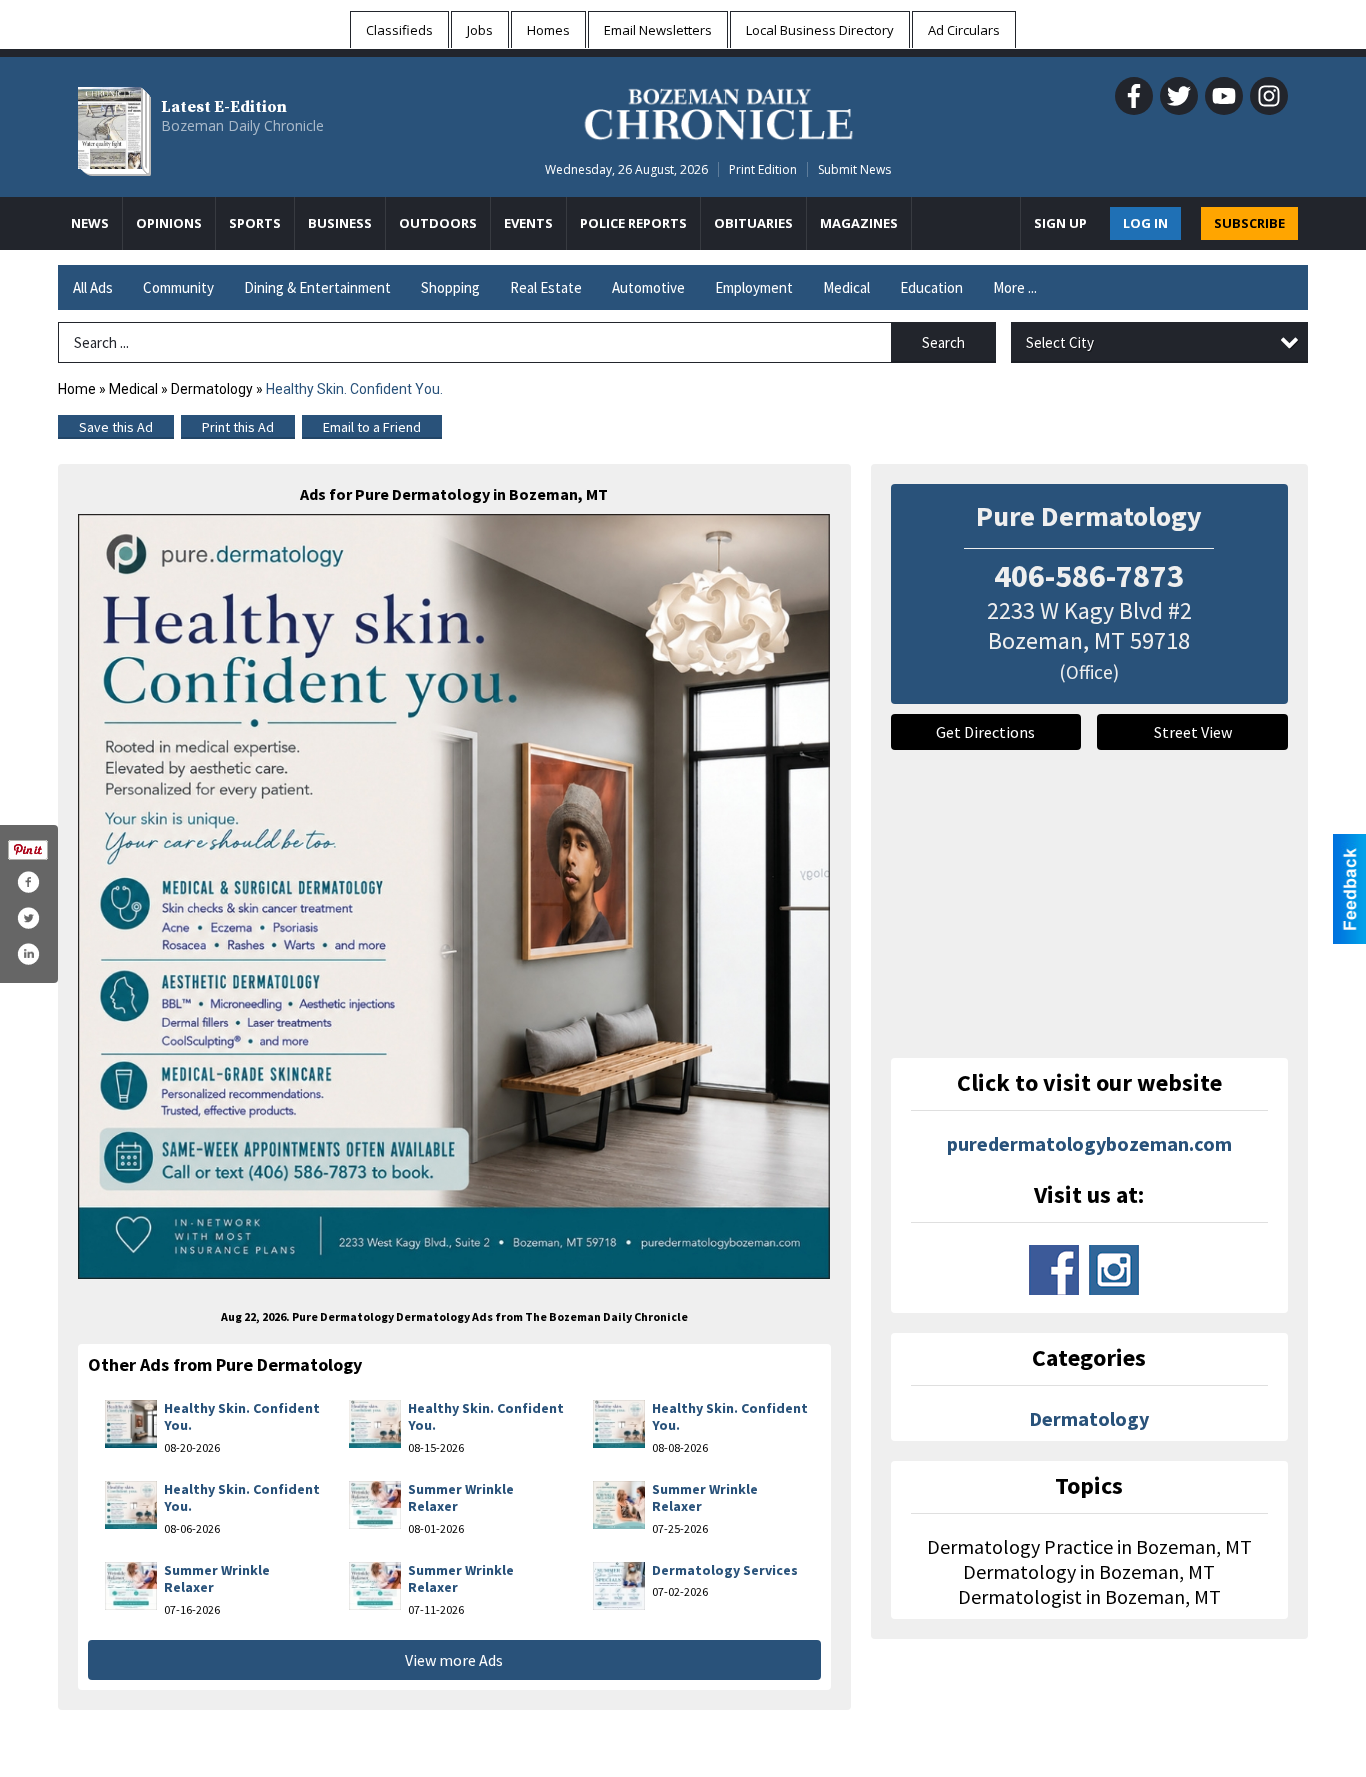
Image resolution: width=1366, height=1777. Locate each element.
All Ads (93, 287)
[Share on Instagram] (28, 954)
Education (931, 287)
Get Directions (985, 732)
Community (178, 287)
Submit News (854, 169)
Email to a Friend (372, 427)
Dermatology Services (725, 1570)
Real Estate (546, 287)
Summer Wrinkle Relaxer (461, 1498)
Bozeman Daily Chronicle (242, 125)
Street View (1193, 732)
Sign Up (1060, 223)
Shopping (450, 287)
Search (943, 342)
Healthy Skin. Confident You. (242, 1417)
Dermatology (212, 389)
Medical (846, 287)
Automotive (648, 287)
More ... (1015, 287)
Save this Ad (116, 427)
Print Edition (763, 169)
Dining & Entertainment (317, 287)
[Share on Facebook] (28, 882)
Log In (1145, 223)
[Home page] (718, 111)
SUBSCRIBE (1249, 223)
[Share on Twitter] (28, 918)
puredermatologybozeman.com (1089, 1143)
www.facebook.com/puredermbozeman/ (1054, 1270)
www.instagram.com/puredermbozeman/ (1114, 1270)
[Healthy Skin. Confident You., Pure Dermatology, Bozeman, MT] (454, 896)
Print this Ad (238, 427)
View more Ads (454, 1660)
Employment (754, 287)
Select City (1060, 342)
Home (77, 389)
